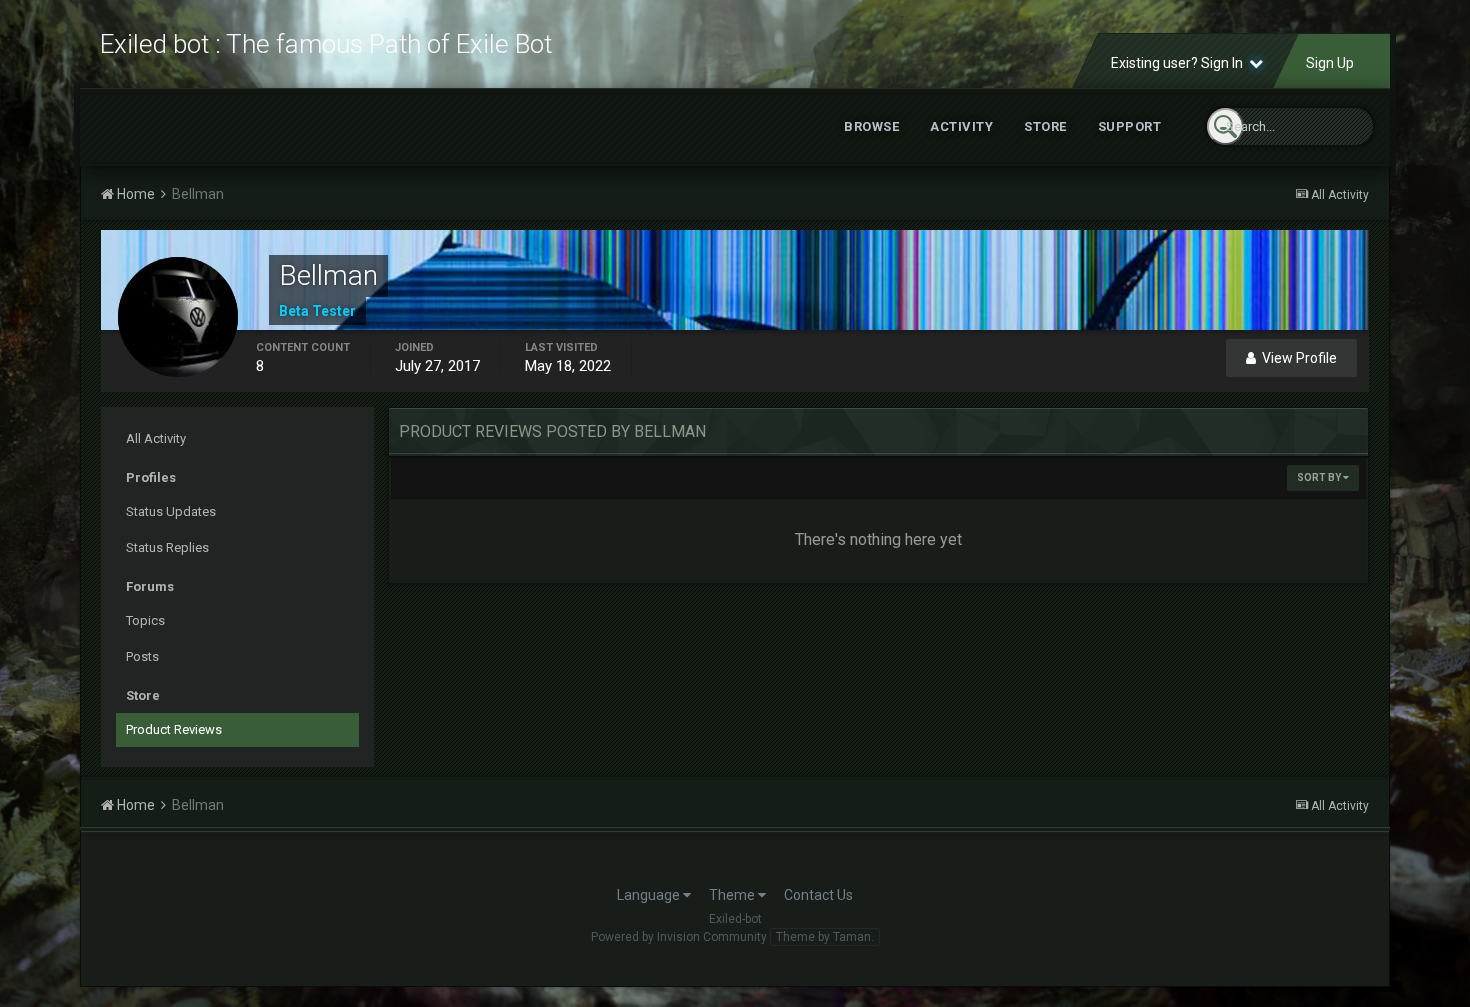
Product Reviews (174, 729)
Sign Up (1330, 63)
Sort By (1320, 477)
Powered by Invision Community (679, 937)
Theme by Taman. (825, 937)
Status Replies (167, 547)
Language (650, 895)
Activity (961, 126)
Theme (733, 895)
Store (1045, 126)
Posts (142, 656)
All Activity (156, 438)
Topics (145, 620)
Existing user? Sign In (1180, 63)
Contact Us (818, 895)
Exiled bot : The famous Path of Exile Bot (326, 44)
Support (1130, 126)
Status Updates (171, 511)
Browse (871, 126)
